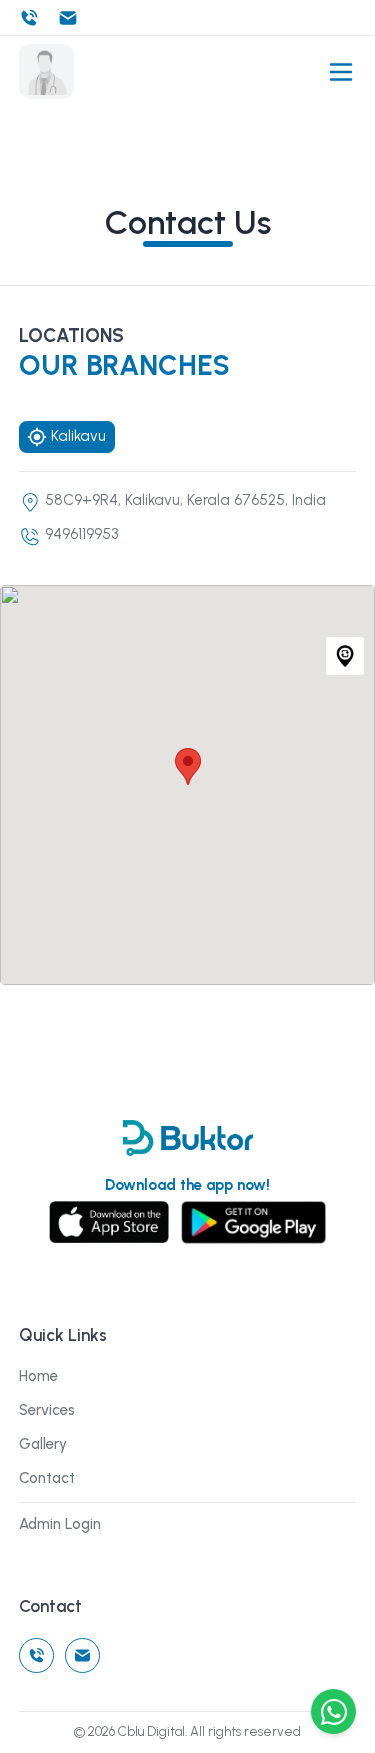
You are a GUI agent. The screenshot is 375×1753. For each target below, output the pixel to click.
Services (47, 1410)
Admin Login (60, 1524)
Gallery (43, 1444)
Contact (47, 1478)
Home (38, 1376)
